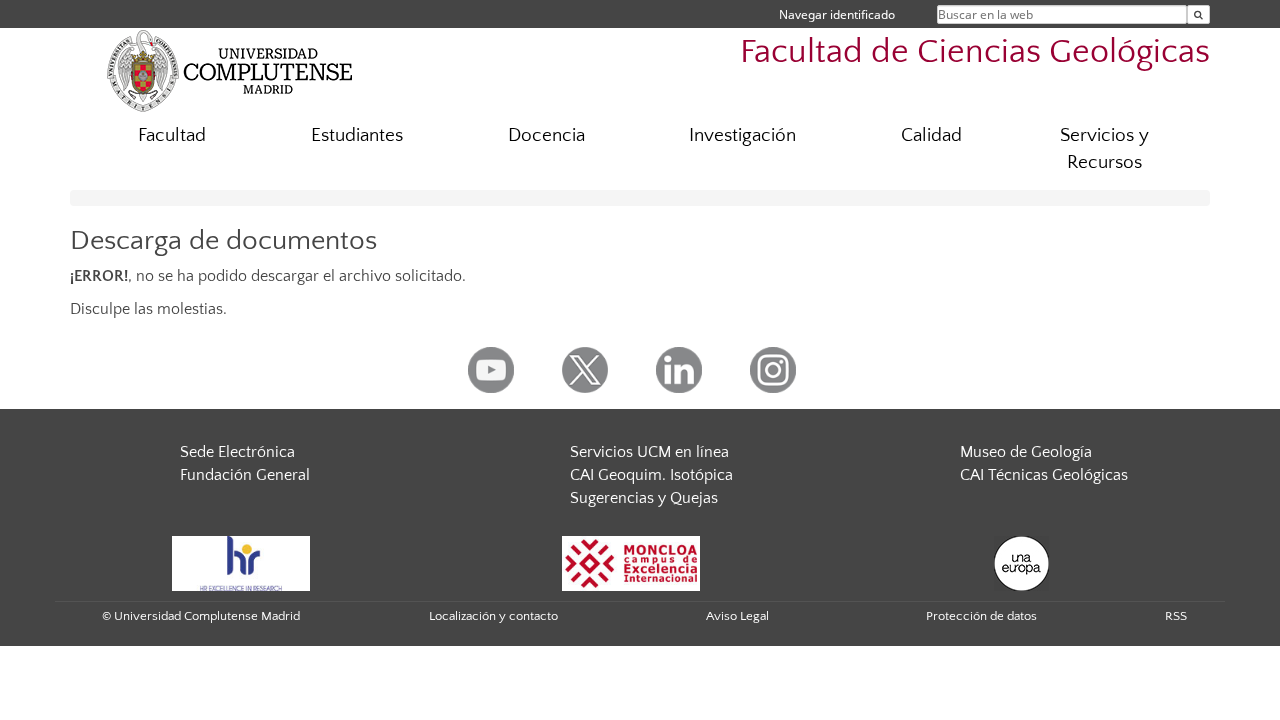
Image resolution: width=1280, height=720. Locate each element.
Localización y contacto (493, 616)
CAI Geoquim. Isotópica (651, 475)
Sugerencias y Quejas (644, 498)
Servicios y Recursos (1104, 149)
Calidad (931, 135)
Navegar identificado (837, 14)
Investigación (742, 135)
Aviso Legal (737, 616)
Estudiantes (357, 135)
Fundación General (245, 475)
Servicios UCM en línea (649, 452)
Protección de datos (981, 616)
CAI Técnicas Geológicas (1044, 475)
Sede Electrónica (237, 452)
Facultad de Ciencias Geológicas (975, 52)
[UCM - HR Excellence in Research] (241, 562)
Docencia (546, 135)
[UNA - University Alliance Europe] (1021, 562)
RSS (1176, 616)
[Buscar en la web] (1198, 14)
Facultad (172, 135)
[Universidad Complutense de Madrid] (230, 70)
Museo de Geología (1026, 452)
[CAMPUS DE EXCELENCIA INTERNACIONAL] (631, 562)
